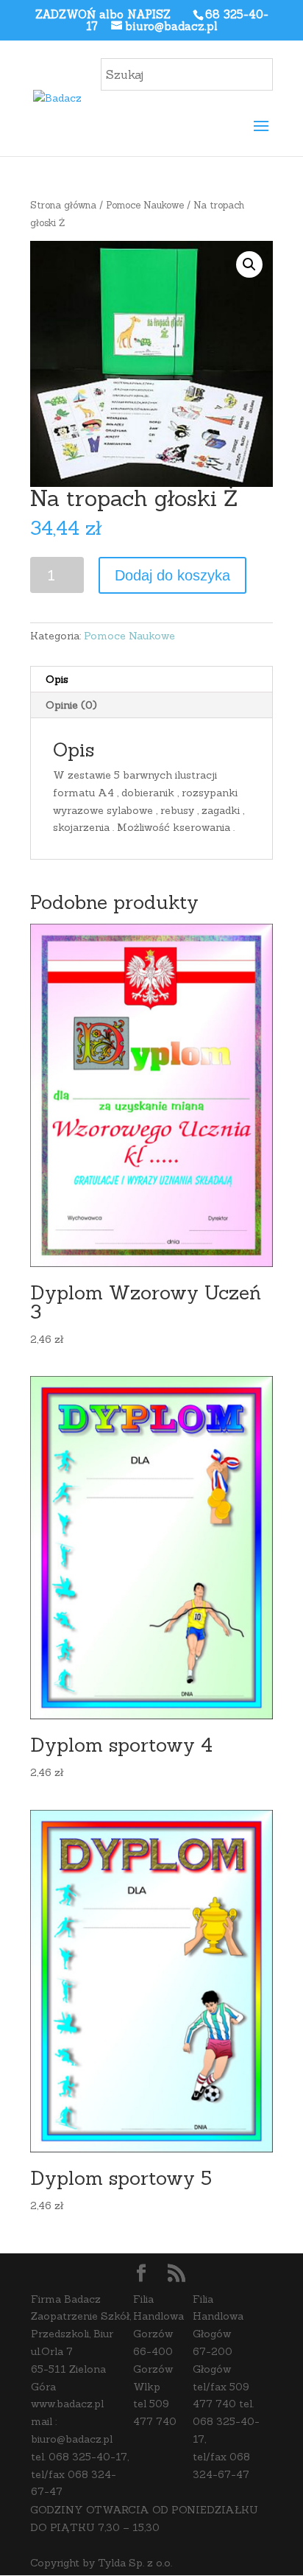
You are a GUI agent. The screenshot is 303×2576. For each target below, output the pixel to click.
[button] (249, 264)
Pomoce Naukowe (145, 205)
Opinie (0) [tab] (71, 705)
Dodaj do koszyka (172, 575)
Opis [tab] (57, 679)
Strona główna (63, 205)
